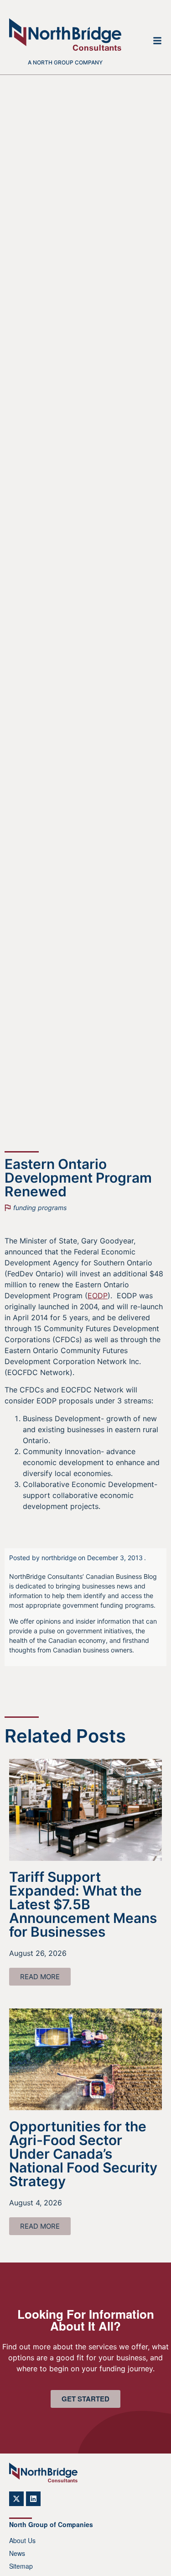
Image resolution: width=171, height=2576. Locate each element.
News (17, 2553)
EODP (98, 1296)
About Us (22, 2540)
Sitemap (21, 2566)
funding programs (40, 1208)
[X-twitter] (16, 2499)
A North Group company (65, 62)
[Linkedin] (33, 2499)
